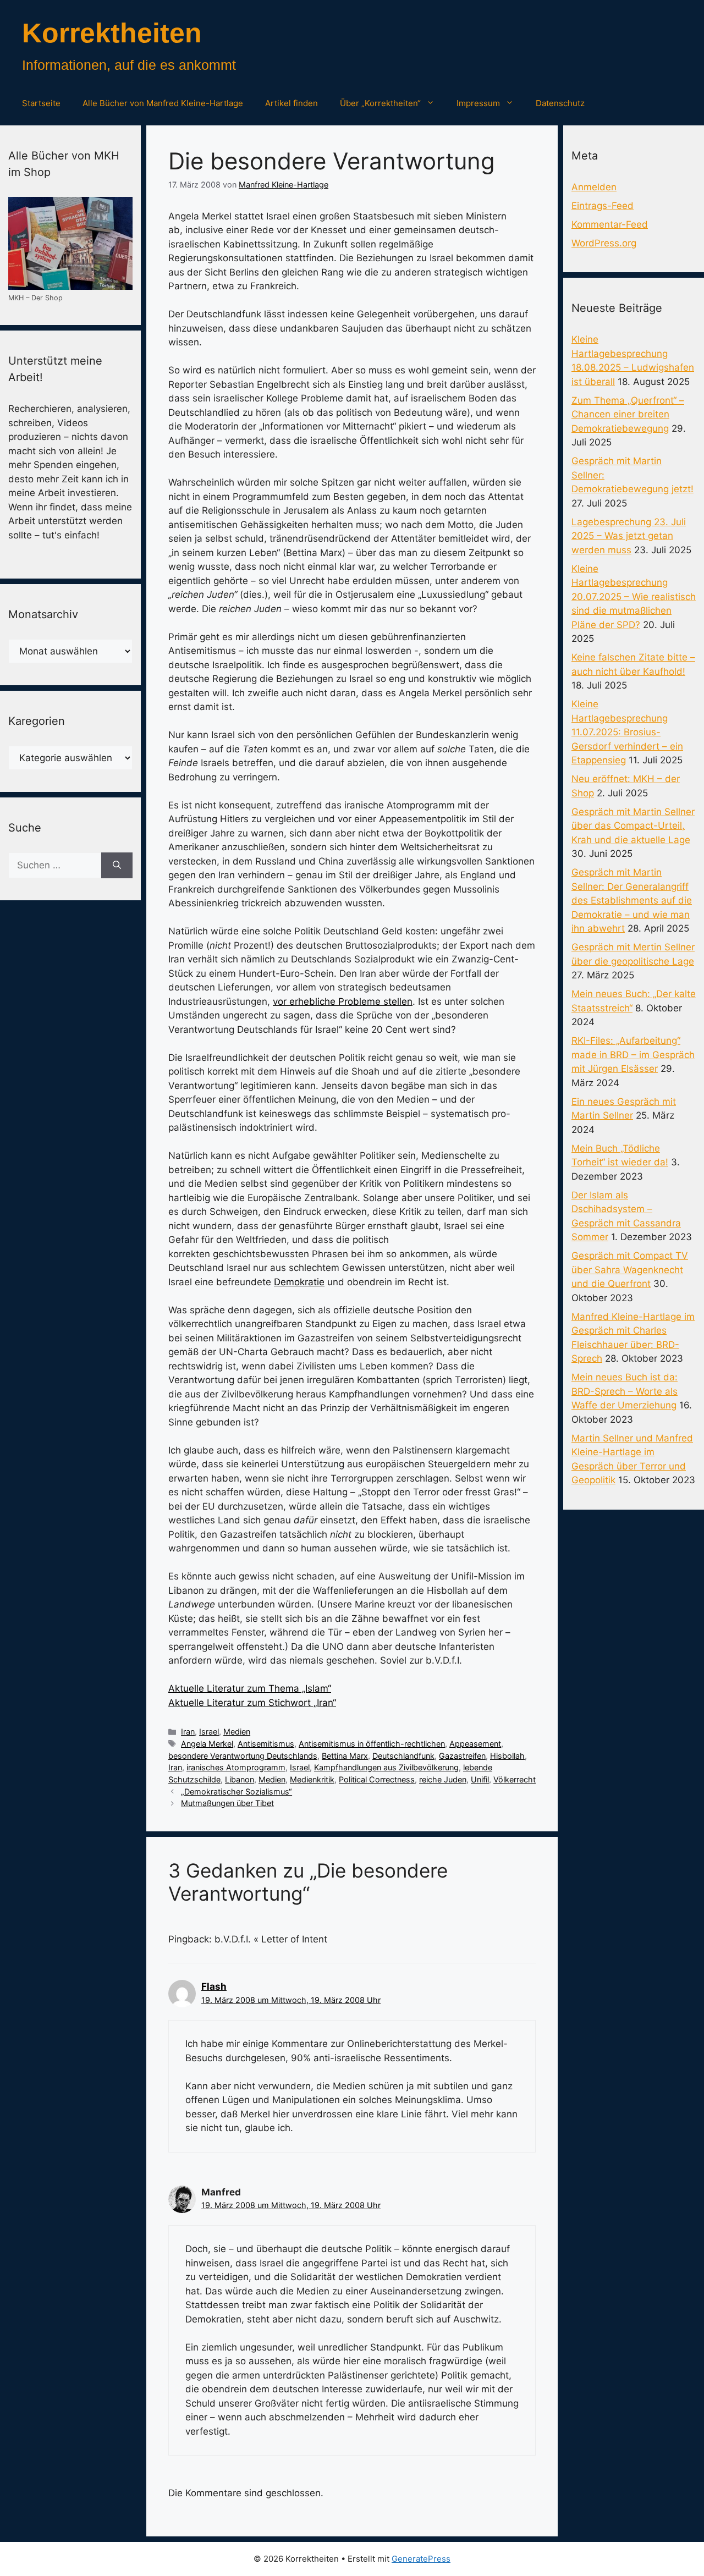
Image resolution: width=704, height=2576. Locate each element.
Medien (237, 1732)
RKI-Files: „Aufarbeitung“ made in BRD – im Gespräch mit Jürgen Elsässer (633, 1055)
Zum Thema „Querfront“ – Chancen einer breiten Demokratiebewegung (628, 414)
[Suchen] (117, 866)
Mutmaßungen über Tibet (227, 1803)
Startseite (41, 103)
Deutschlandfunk (403, 1756)
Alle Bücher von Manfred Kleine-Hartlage (163, 103)
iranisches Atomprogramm (236, 1767)
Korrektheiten (112, 33)
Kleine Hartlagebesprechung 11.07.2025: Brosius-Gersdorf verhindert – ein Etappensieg (627, 732)
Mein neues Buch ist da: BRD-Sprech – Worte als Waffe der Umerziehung (625, 1391)
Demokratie (299, 1282)
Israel (209, 1732)
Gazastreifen (462, 1756)
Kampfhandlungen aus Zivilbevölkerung (386, 1767)
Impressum (478, 103)
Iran (188, 1732)
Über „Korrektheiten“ (380, 103)
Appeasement (475, 1744)
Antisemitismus (266, 1744)
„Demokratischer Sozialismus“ (237, 1791)
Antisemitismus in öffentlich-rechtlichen (372, 1744)
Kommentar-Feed (610, 224)
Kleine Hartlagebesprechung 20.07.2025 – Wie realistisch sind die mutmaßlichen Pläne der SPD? (634, 597)
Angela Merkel (207, 1744)
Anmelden (594, 187)
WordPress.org (604, 243)
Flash (214, 1986)
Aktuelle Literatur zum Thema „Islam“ (250, 1688)
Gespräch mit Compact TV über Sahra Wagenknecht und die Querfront (630, 1270)
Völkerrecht (515, 1779)
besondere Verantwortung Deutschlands (243, 1756)
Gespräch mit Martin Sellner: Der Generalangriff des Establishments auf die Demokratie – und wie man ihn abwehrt (632, 900)
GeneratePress (421, 2559)
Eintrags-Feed (603, 206)
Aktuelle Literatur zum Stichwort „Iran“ (252, 1703)
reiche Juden (443, 1779)
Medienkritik (312, 1779)
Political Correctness (377, 1779)
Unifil (480, 1779)
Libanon (240, 1779)
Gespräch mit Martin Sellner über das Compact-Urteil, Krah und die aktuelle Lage (633, 826)
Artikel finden (291, 103)
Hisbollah (507, 1756)
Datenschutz (560, 103)
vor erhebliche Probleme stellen (343, 1001)
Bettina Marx (345, 1756)
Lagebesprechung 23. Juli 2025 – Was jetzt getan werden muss (629, 536)
